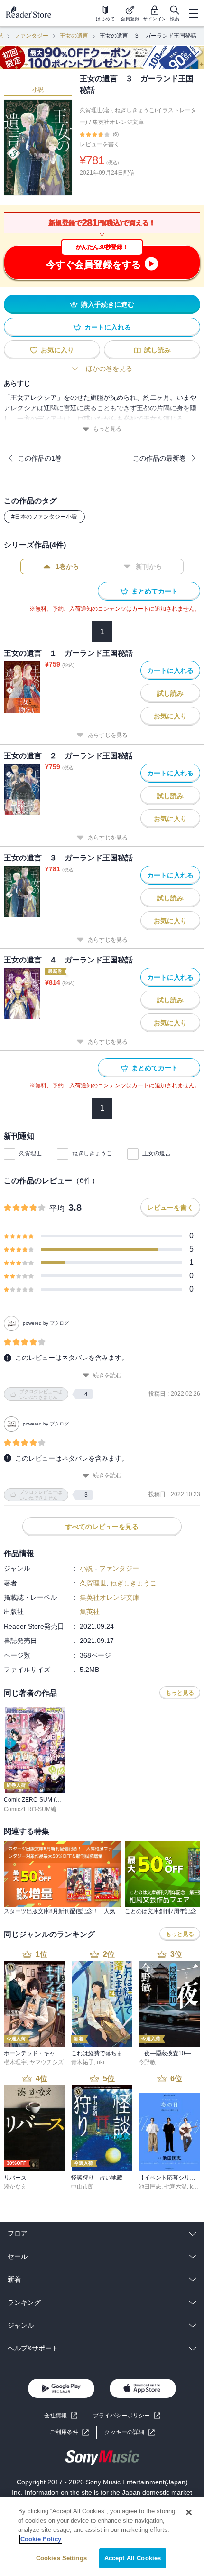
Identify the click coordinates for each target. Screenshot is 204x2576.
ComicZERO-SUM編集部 (36, 1809)
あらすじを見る (108, 735)
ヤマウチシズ (46, 2062)
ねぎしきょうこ (92, 1153)
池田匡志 (150, 2187)
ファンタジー (31, 36)
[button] (130, 2432)
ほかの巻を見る (109, 368)
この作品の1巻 (40, 458)
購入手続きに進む (108, 304)
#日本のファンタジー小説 (44, 517)
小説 (38, 90)
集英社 (90, 1612)
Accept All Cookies (133, 2558)
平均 (57, 1208)
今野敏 (147, 2062)
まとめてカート (155, 591)
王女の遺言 (74, 36)
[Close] (189, 2512)
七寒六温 (176, 2187)
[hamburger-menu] (193, 13)
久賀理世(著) (96, 110)
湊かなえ (15, 2187)
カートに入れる (108, 327)
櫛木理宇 (15, 2062)
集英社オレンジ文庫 (118, 122)
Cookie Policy (41, 2539)
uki (101, 2062)
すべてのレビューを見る (102, 1527)
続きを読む (107, 1375)
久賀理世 (30, 1153)
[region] (102, 2537)
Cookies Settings (61, 2558)
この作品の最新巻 (159, 458)
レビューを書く (100, 144)
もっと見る (107, 429)
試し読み (158, 350)
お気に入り (57, 350)
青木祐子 (83, 2062)
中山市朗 (83, 2187)
